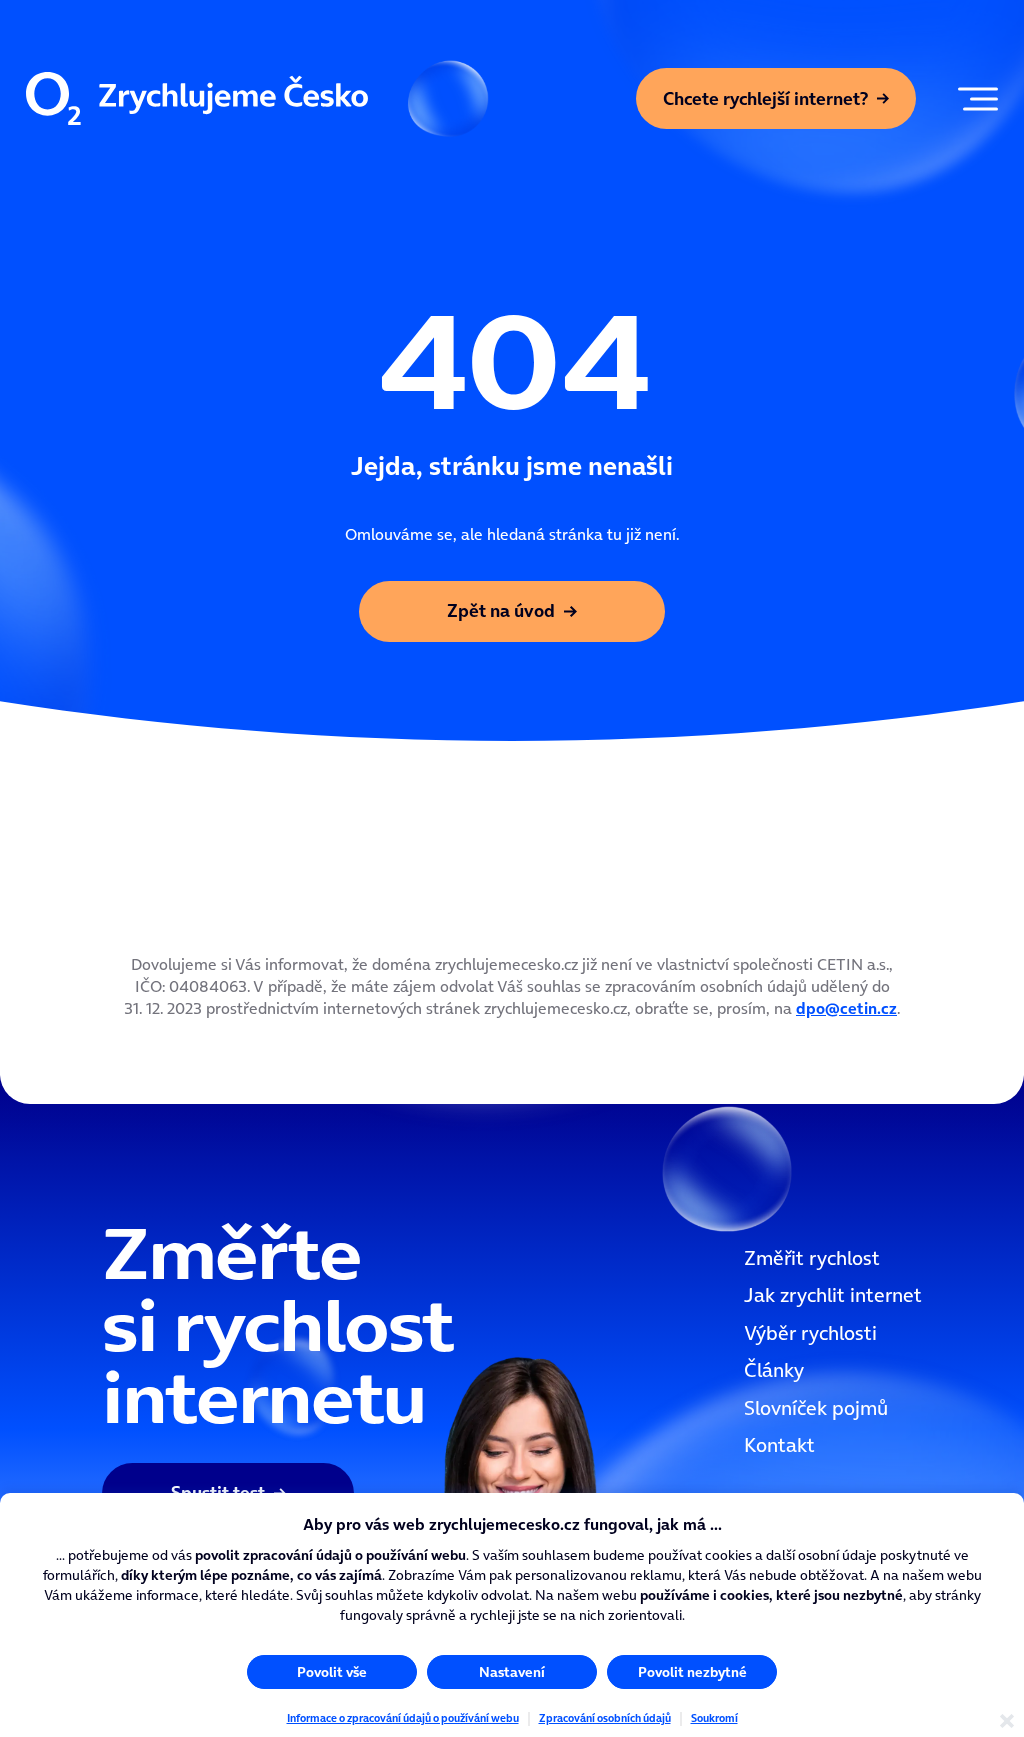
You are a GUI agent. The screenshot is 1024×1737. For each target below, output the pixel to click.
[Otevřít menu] (973, 99)
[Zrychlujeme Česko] (197, 99)
